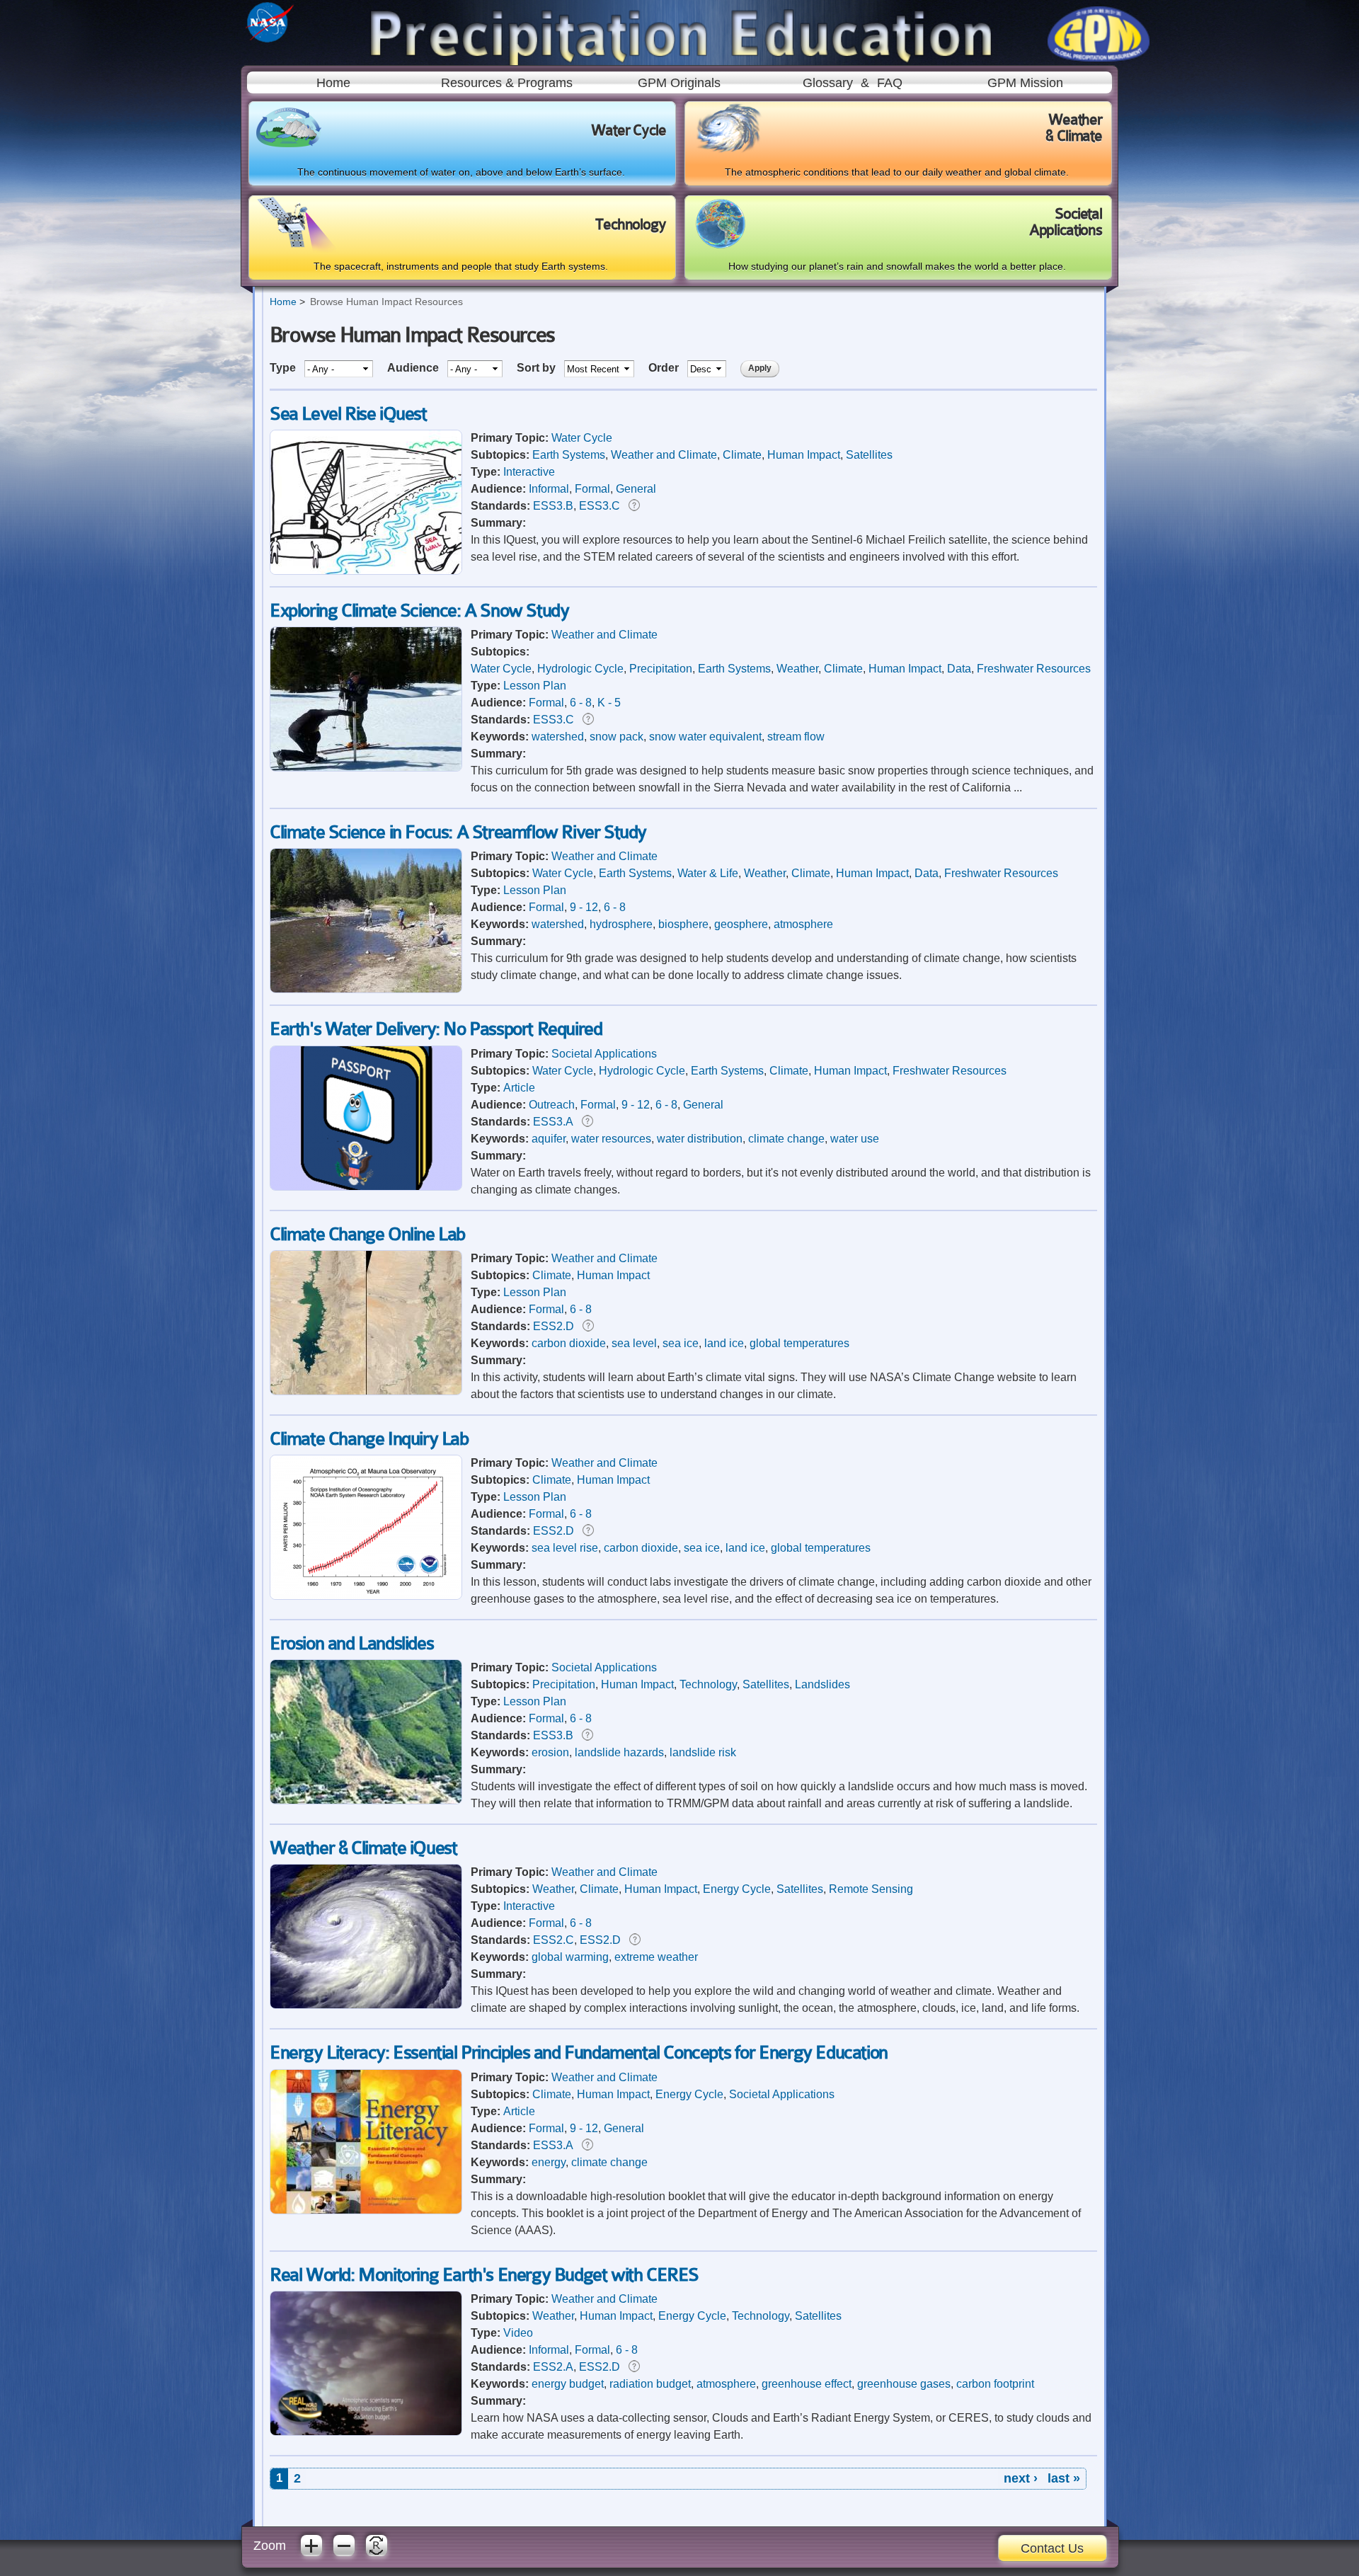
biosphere (683, 924)
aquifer (549, 1139)
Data (959, 669)
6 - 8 (581, 703)
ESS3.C (600, 506)
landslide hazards (619, 1752)
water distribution (700, 1139)
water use (855, 1139)
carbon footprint (995, 2384)
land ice (724, 1343)
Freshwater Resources (1034, 669)
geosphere (741, 924)
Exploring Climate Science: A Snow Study (419, 611)
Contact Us (1052, 2548)
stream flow (796, 737)
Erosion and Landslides (351, 1643)
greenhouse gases (904, 2384)
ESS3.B (553, 506)
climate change (786, 1139)
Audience (414, 368)
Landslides (822, 1684)
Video (518, 2333)
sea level (634, 1343)
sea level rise (565, 1548)
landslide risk (703, 1752)
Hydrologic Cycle (580, 669)
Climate (742, 455)
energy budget (568, 2384)
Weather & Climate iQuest (363, 1848)
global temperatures (799, 1343)
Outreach (552, 1105)
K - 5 (609, 703)
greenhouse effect (807, 2384)
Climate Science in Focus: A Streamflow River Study (458, 832)
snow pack (617, 737)
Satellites (869, 455)
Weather (797, 669)
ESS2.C (554, 1940)
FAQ (890, 83)
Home (333, 83)
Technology (708, 1684)
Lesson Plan (535, 686)
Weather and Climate (664, 455)
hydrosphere (621, 924)
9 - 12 (584, 907)
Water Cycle (582, 438)
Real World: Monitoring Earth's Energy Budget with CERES (484, 2275)
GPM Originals (679, 83)
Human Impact (804, 455)
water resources (611, 1139)
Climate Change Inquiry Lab (369, 1439)
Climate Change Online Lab (367, 1234)
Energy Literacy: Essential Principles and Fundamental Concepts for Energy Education (579, 2053)
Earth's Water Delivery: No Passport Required (436, 1029)
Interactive (529, 472)
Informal (549, 489)
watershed (558, 737)
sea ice (681, 1343)
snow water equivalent (705, 737)
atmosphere (803, 924)
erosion (550, 1752)
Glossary (828, 83)
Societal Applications (604, 1054)
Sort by (538, 368)
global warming (570, 1957)
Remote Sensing (871, 1889)
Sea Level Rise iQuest (348, 414)
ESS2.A (553, 2367)
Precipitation (661, 669)
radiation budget (650, 2384)
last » (1064, 2478)
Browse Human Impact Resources (386, 302)
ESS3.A (553, 1122)
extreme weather (656, 1957)
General (636, 489)
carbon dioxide (569, 1343)
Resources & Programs (507, 83)
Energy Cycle (737, 1889)
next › (1021, 2478)
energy (549, 2162)
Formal (592, 489)
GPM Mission (1025, 83)
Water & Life (708, 873)
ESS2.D (554, 1326)
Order (665, 368)
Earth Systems (569, 455)
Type (284, 368)
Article (519, 1088)
